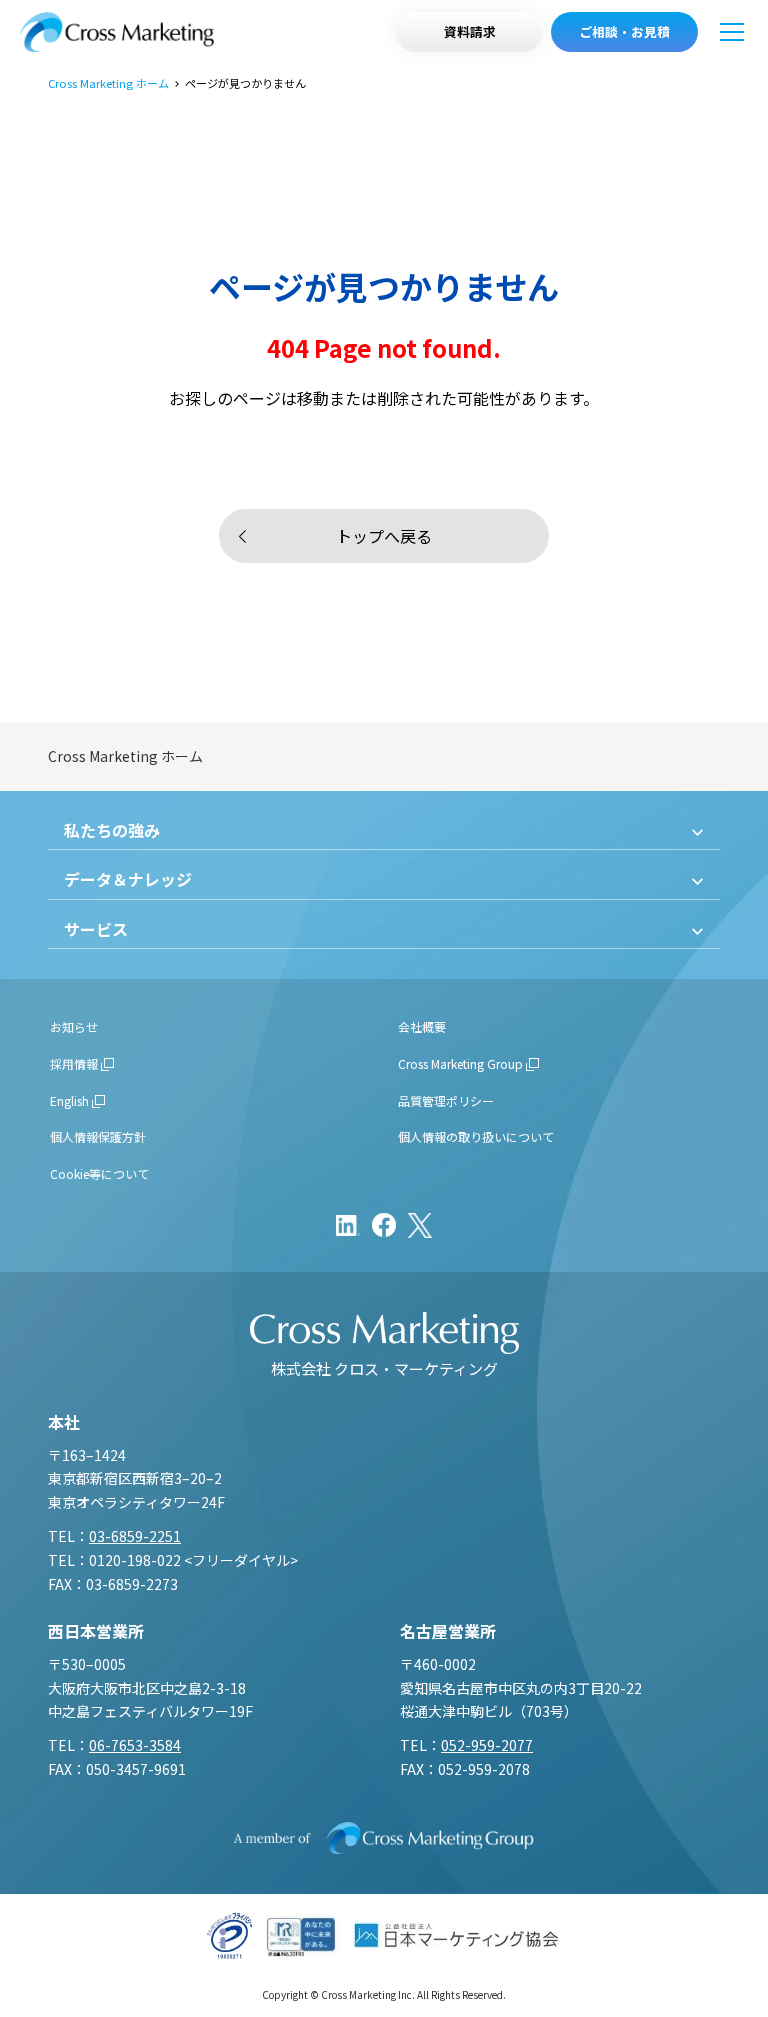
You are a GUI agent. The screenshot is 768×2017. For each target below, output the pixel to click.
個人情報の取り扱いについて (476, 1136)
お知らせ (74, 1026)
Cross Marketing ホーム (108, 83)
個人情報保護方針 (98, 1136)
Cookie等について (99, 1173)
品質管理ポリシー (446, 1100)
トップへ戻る (384, 536)
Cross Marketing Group (460, 1063)
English (69, 1100)
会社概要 (422, 1026)
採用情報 (74, 1063)
